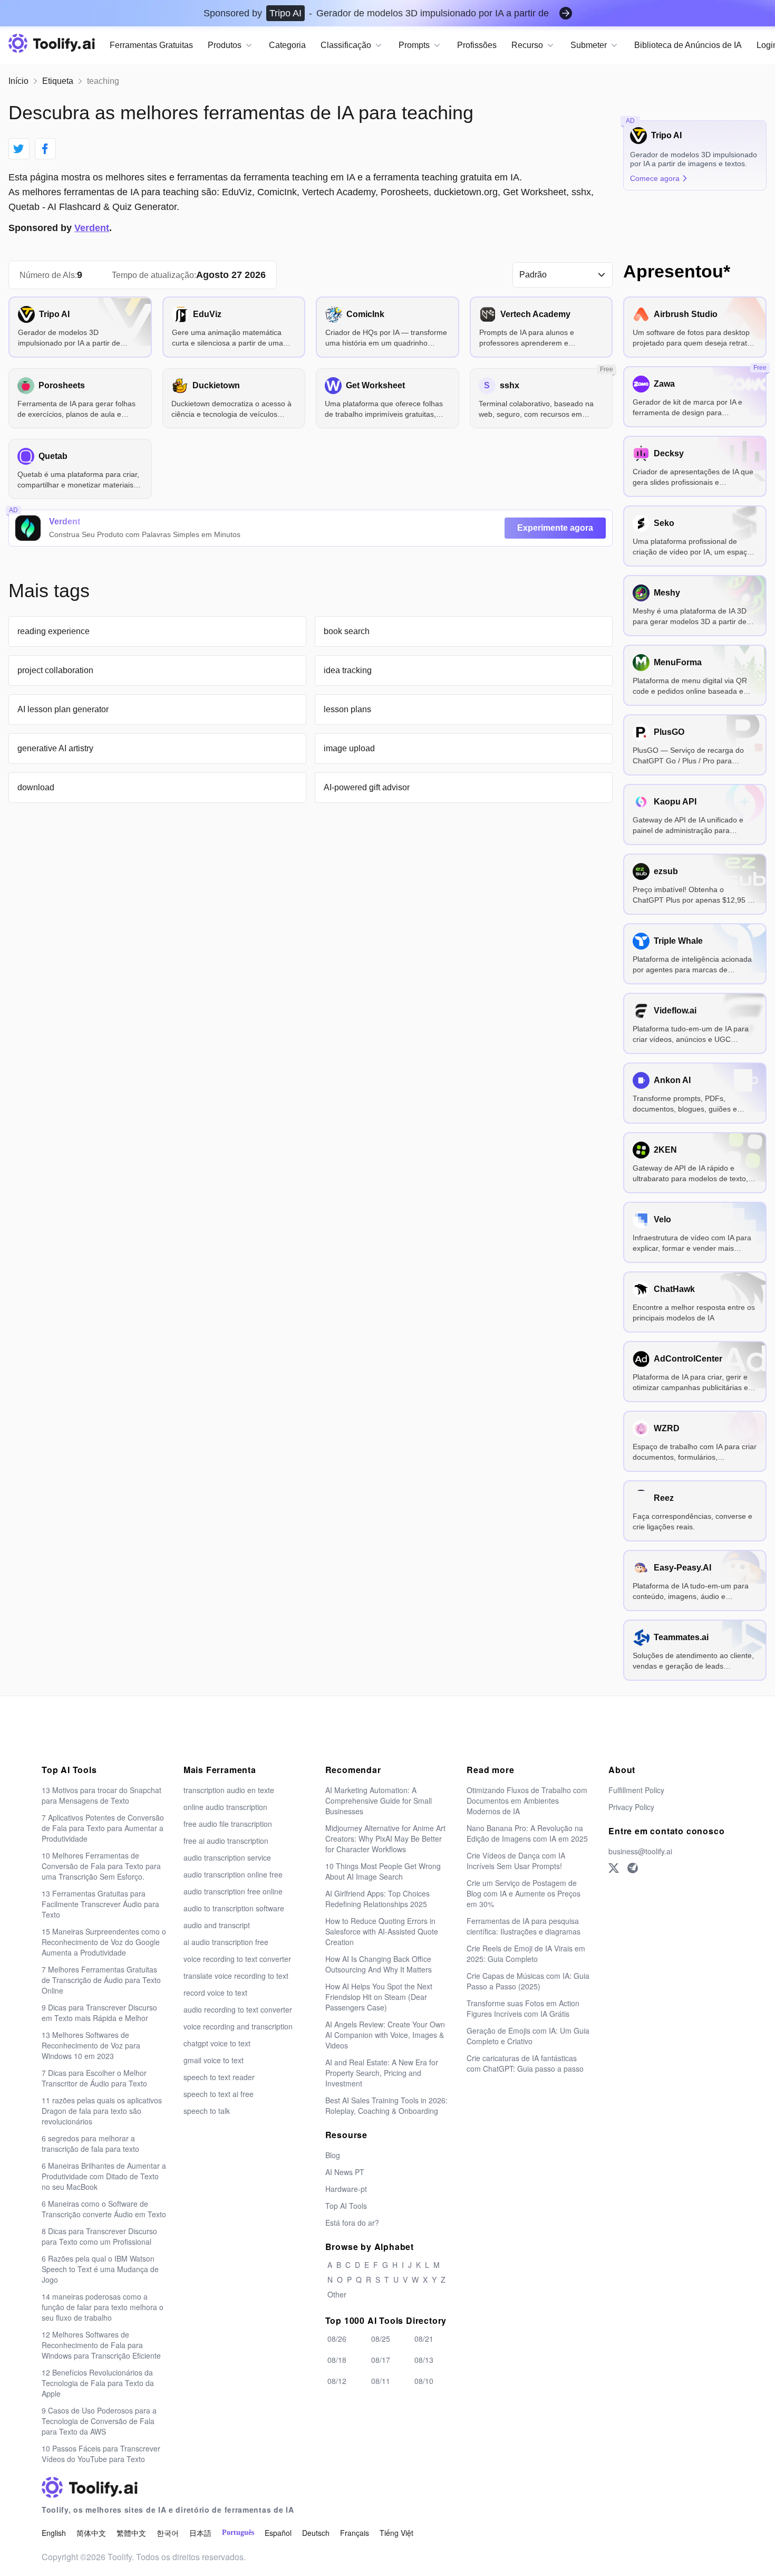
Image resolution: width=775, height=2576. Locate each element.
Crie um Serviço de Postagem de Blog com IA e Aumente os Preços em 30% (524, 1893)
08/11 (381, 2381)
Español (278, 2533)
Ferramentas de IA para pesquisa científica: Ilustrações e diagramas (524, 1926)
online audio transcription (225, 1807)
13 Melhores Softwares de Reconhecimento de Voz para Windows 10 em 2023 (91, 2045)
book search (347, 631)
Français (355, 2533)
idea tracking (348, 670)
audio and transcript (217, 1925)
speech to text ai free (219, 2094)
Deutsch (316, 2533)
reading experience (54, 631)
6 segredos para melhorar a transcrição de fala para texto (90, 2143)
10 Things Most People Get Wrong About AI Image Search (383, 1871)
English (54, 2533)
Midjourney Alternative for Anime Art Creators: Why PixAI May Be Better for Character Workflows (385, 1838)
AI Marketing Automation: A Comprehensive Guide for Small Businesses (379, 1801)
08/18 (337, 2360)
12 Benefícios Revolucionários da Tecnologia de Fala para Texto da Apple (98, 2383)
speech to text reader (219, 2077)
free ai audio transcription (226, 1841)
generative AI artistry (55, 748)
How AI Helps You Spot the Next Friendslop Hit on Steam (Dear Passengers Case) (379, 1997)
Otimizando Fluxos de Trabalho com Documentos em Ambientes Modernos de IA (527, 1801)
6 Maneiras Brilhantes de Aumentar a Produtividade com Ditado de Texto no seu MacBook (104, 2176)
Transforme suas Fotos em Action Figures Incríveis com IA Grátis (523, 2008)
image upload (349, 748)
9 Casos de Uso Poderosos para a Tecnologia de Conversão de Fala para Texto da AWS (99, 2421)
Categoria (287, 45)
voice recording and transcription (238, 2026)
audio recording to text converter (238, 2009)
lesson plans (347, 709)
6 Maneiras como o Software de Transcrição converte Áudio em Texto (104, 2209)
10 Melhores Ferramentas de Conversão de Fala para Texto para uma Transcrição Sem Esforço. (101, 1866)
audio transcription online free (233, 1874)
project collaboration (55, 670)
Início (18, 81)
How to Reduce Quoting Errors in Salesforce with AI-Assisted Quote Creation (382, 1931)
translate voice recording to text (236, 1976)
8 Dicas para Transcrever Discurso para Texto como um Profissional (99, 2236)
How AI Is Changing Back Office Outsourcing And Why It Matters (379, 1964)
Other (337, 2294)
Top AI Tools (346, 2206)
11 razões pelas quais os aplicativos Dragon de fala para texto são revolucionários (102, 2111)
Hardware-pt (346, 2189)
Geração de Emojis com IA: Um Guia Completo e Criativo (528, 2036)
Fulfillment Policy (636, 1790)
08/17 (381, 2360)
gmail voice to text (214, 2060)
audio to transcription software (234, 1908)
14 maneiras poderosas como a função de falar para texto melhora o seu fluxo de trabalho (103, 2307)
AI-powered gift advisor (367, 787)
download (36, 787)
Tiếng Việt (396, 2533)
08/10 (424, 2381)
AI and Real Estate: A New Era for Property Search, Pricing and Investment (382, 2073)
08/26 (337, 2339)
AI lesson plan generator (63, 709)
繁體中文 (131, 2533)
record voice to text (215, 1993)
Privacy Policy (631, 1807)
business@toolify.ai (640, 1851)
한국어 (168, 2533)
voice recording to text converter (237, 1959)
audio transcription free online (233, 1891)
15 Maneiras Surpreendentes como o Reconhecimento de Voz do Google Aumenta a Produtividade (104, 1942)
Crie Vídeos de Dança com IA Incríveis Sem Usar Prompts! (516, 1861)
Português (238, 2532)
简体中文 (91, 2533)
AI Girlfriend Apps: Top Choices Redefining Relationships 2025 (377, 1899)
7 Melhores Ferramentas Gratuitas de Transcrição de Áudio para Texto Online (101, 1980)
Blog (333, 2155)
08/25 (381, 2339)
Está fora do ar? (352, 2223)
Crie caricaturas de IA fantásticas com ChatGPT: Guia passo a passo (525, 2063)
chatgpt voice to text (217, 2043)
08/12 (337, 2381)
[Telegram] (633, 1868)
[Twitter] (614, 1868)
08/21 (424, 2339)
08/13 (424, 2360)
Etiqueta (58, 81)
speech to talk (207, 2111)
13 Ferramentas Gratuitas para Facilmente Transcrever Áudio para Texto (100, 1904)
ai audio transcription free (226, 1942)
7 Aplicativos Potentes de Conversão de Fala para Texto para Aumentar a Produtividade (103, 1828)
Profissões (477, 45)
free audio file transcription (228, 1824)
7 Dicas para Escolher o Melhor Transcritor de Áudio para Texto (94, 2078)
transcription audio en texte (229, 1790)
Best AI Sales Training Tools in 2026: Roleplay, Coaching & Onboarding (386, 2105)
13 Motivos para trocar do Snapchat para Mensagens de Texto (101, 1795)
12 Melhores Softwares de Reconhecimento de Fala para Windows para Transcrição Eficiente (101, 2345)
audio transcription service (227, 1857)
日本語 (200, 2533)
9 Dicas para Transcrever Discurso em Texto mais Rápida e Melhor (99, 2013)
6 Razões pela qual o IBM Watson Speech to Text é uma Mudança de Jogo (100, 2269)
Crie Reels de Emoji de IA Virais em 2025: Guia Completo (526, 1953)
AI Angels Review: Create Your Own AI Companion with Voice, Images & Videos (385, 2035)
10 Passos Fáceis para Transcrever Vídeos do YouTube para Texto (101, 2454)
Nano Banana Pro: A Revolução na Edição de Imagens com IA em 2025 (527, 1833)
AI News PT (345, 2172)
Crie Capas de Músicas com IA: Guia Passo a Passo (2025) (528, 1981)
